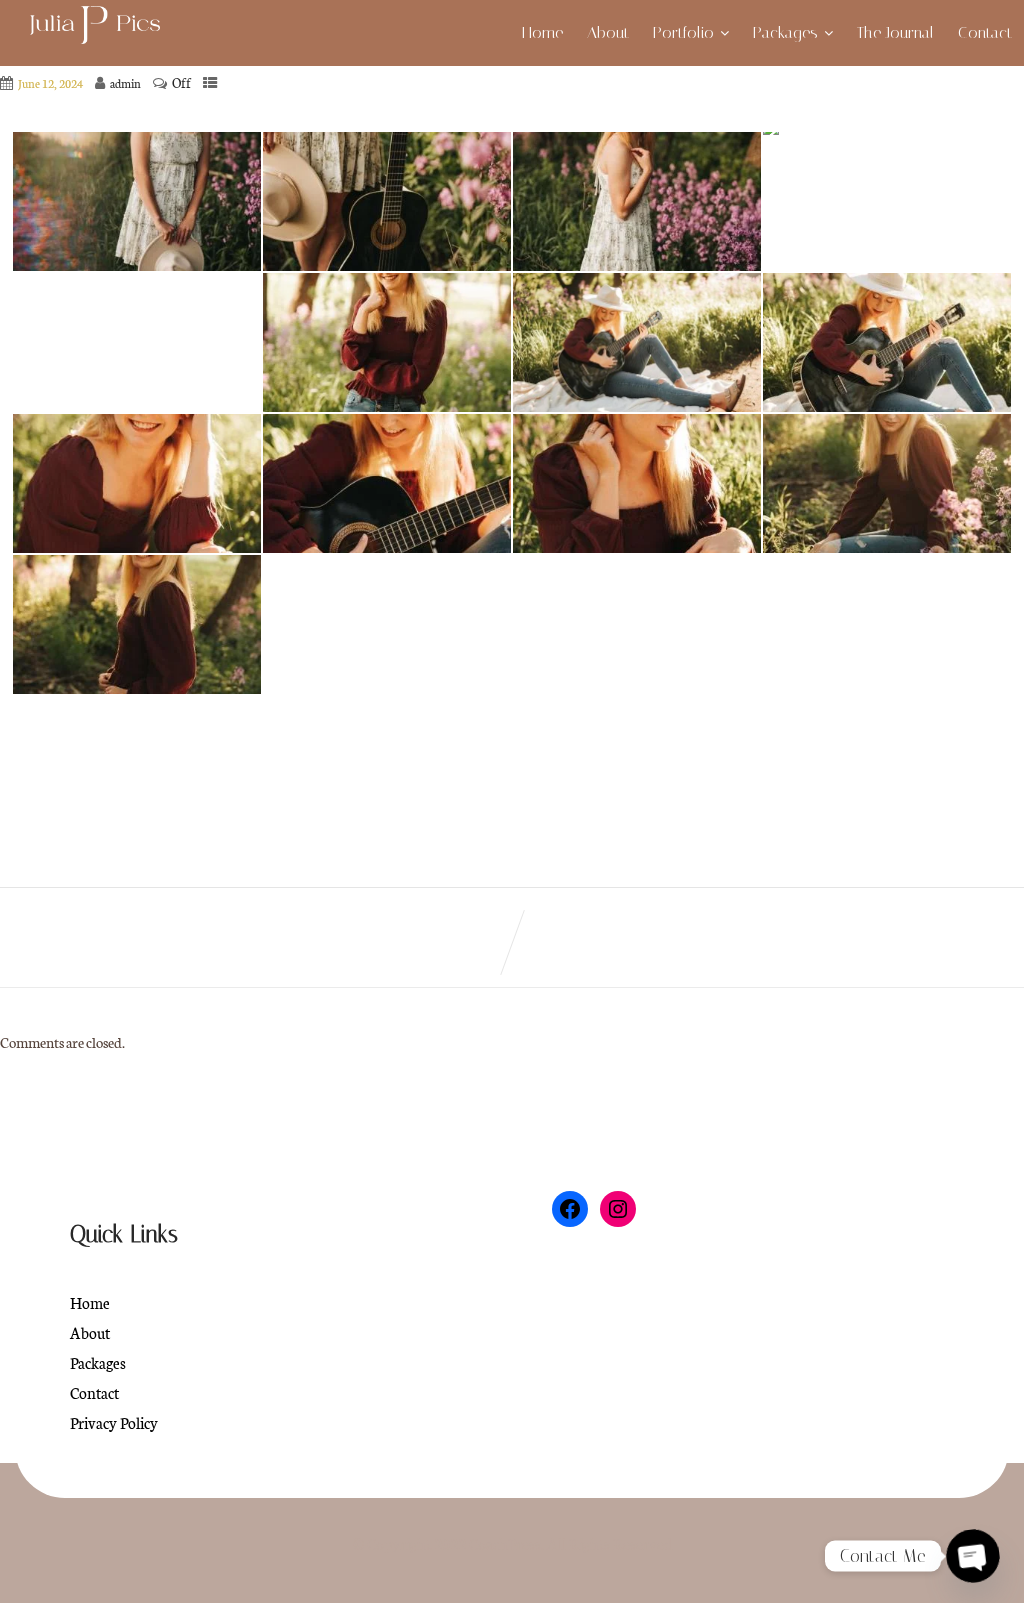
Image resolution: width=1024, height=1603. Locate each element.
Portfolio (683, 32)
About (608, 32)
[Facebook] (570, 1209)
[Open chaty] (973, 1556)
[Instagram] (618, 1209)
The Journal (895, 32)
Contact (985, 32)
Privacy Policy (114, 1422)
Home (542, 32)
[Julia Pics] (97, 26)
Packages (785, 32)
